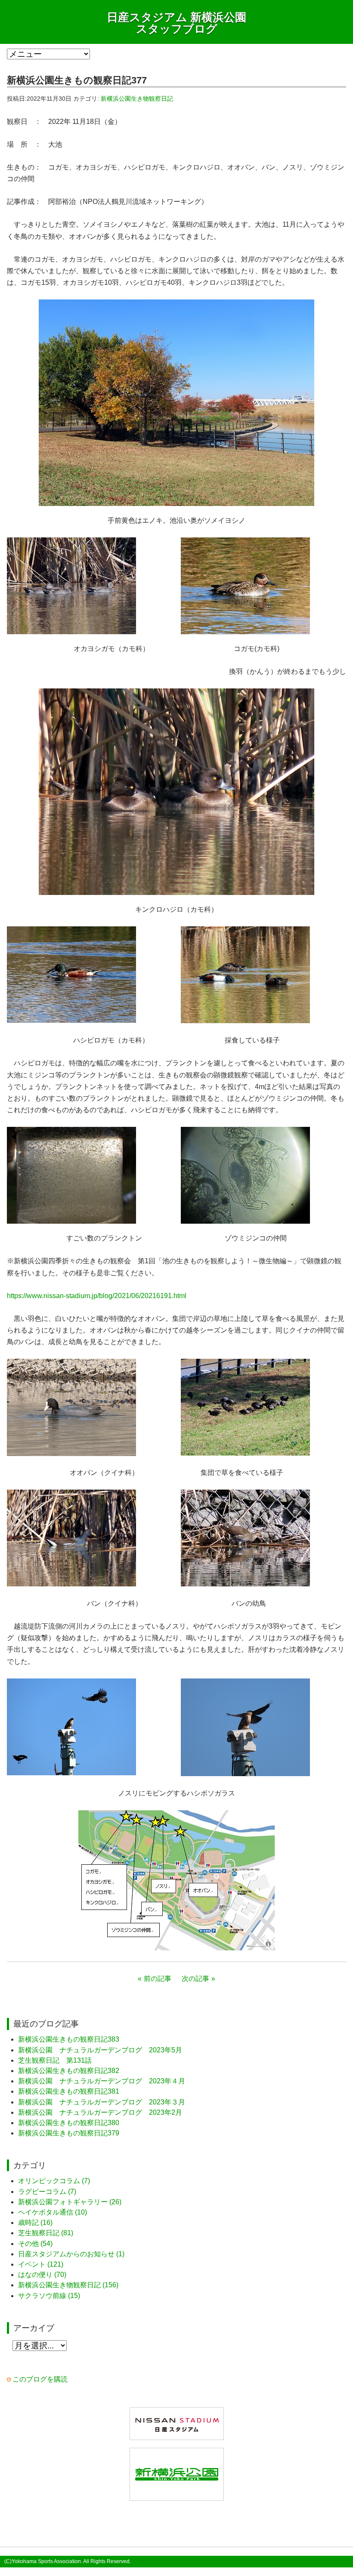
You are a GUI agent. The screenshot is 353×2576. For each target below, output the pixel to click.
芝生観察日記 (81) (46, 2233)
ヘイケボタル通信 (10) (53, 2212)
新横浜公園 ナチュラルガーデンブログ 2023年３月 (102, 2102)
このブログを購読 (40, 2379)
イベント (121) (41, 2264)
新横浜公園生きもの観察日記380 (69, 2123)
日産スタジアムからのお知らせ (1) (71, 2254)
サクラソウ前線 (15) (49, 2296)
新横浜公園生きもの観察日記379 (69, 2133)
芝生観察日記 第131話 (55, 2060)
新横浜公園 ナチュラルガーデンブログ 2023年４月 (102, 2081)
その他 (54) (35, 2244)
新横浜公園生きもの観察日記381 (69, 2091)
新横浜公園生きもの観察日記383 (69, 2039)
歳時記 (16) (35, 2223)
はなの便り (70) (42, 2275)
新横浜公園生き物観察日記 (137, 99)
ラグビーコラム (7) (47, 2192)
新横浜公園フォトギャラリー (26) (70, 2202)
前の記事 (158, 1979)
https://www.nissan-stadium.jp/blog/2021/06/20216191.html (97, 1296)
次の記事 (195, 1979)
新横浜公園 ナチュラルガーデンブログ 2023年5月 (100, 2050)
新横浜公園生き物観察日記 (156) (68, 2285)
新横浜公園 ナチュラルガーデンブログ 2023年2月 (100, 2112)
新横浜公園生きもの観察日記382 (69, 2071)
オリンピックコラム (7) (54, 2181)
